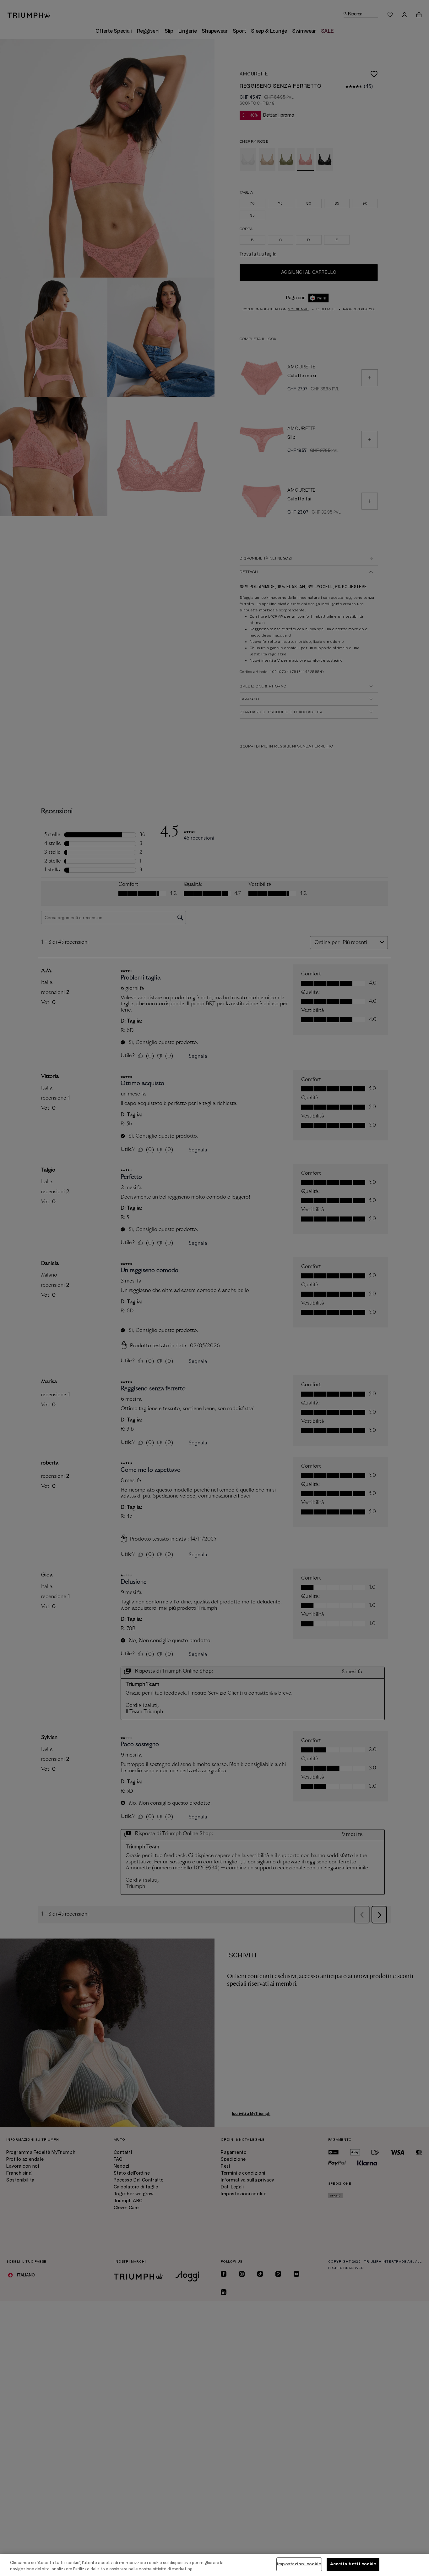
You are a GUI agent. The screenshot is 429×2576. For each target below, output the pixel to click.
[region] (215, 2565)
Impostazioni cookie (299, 2564)
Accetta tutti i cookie (353, 2564)
